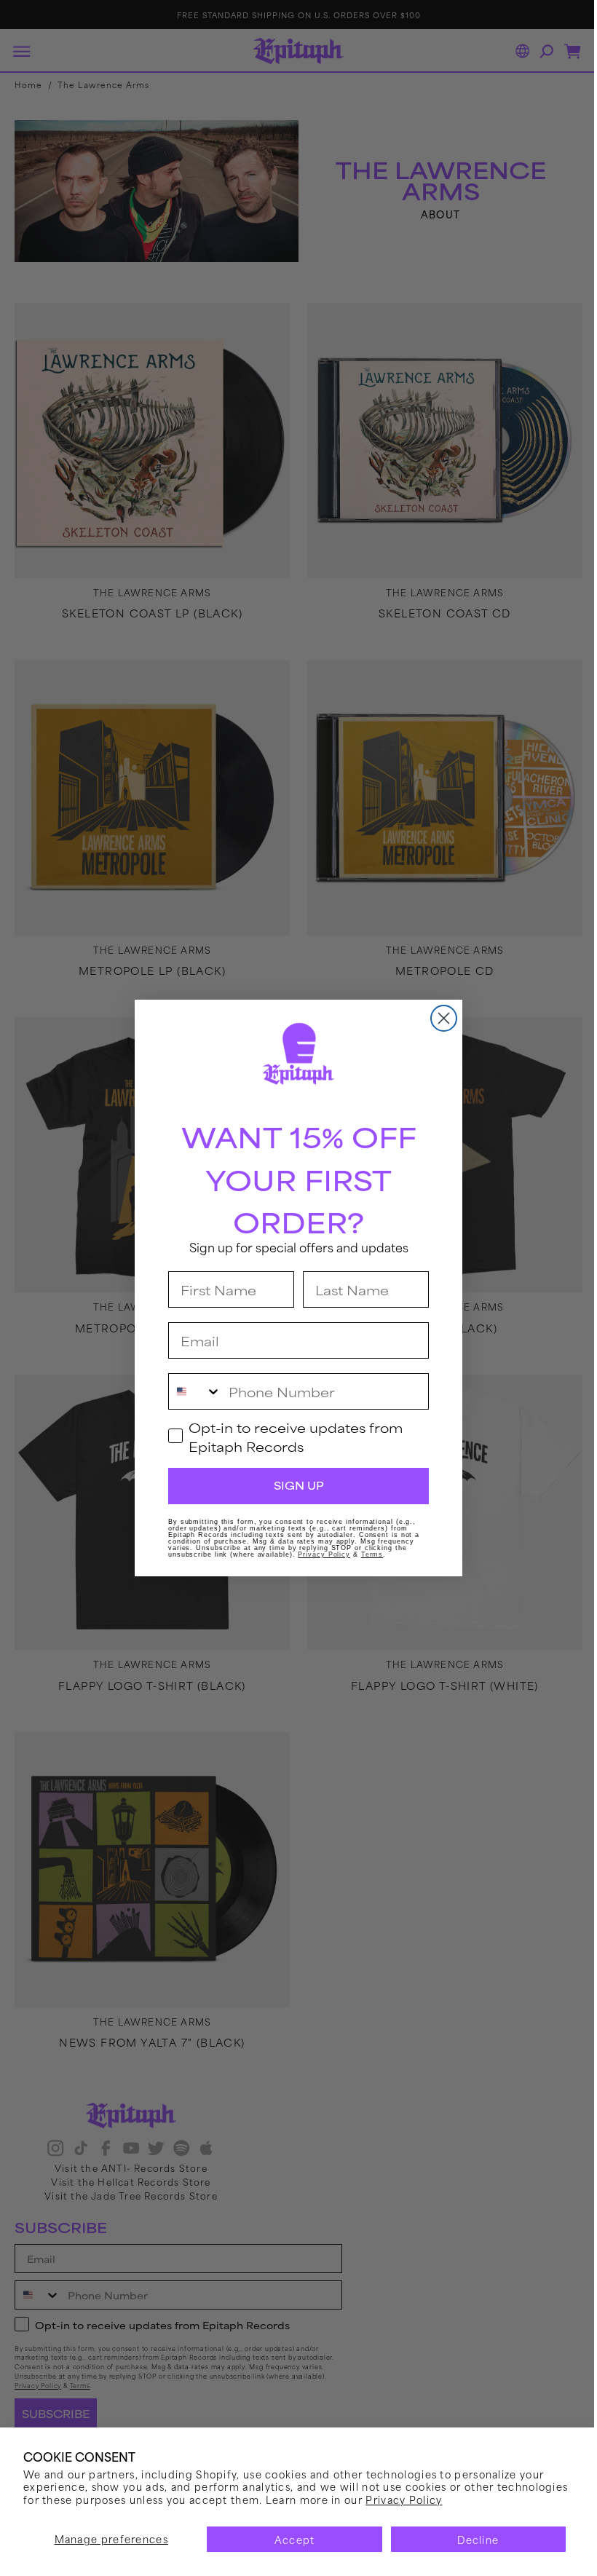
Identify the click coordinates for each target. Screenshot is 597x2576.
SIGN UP (293, 1485)
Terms (367, 1554)
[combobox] (190, 1391)
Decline (469, 2539)
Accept (289, 2539)
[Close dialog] (439, 1018)
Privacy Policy (478, 2499)
